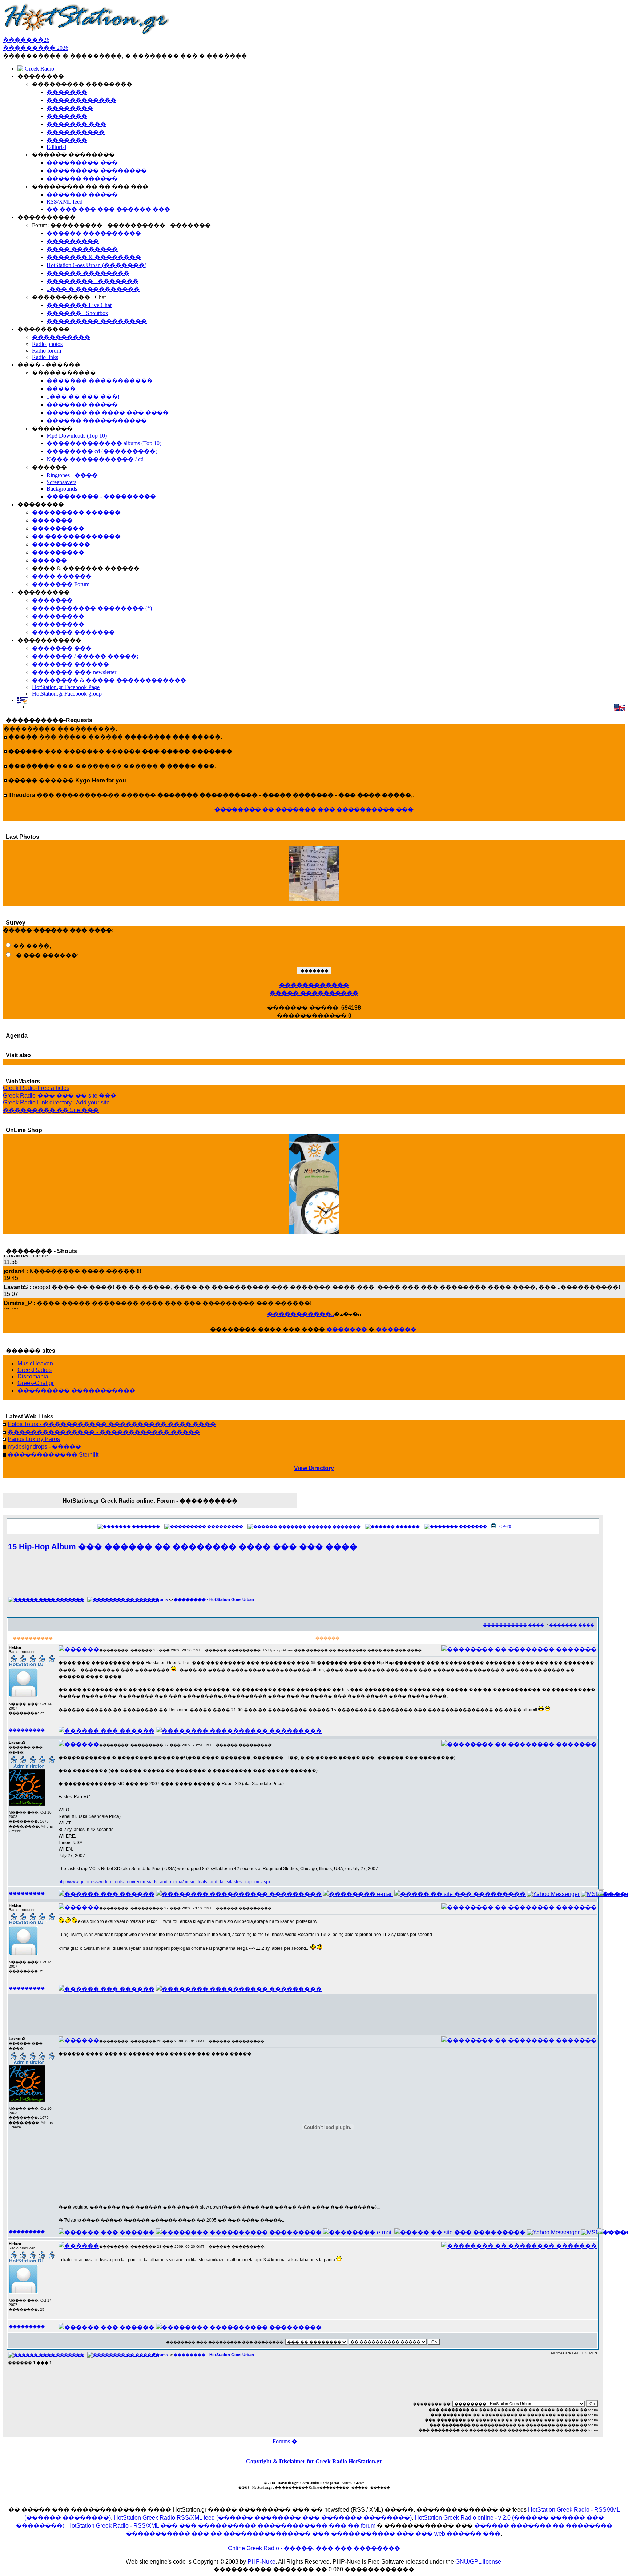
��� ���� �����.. (314, 903)
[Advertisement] (303, 1578)
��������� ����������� (76, 1391)
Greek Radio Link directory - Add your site (56, 1102)
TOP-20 (504, 1526)
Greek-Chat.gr (36, 1383)
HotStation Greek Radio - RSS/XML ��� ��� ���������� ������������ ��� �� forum (221, 2526)
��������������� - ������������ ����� (104, 1432)
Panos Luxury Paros (34, 1439)
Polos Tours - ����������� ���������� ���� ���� (112, 1424)
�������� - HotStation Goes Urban (214, 1599)
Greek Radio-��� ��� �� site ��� (60, 1096)
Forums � (285, 2441)
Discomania (33, 1376)
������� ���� (572, 1625)
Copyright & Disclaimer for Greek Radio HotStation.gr (314, 2461)
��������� (225, 1526)
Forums (160, 1599)
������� (347, 1329)
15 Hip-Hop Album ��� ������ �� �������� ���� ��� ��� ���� (183, 1547)
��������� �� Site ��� (51, 1110)
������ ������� (334, 1526)
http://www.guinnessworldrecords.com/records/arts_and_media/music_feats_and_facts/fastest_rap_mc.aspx (165, 1882)
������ (408, 1526)
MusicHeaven (35, 1363)
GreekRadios (35, 1370)
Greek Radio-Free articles (36, 1088)
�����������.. (301, 1314)
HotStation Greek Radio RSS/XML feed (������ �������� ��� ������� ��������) (263, 2518)
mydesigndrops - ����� (44, 1447)
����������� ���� (514, 1625)
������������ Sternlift (53, 1455)
